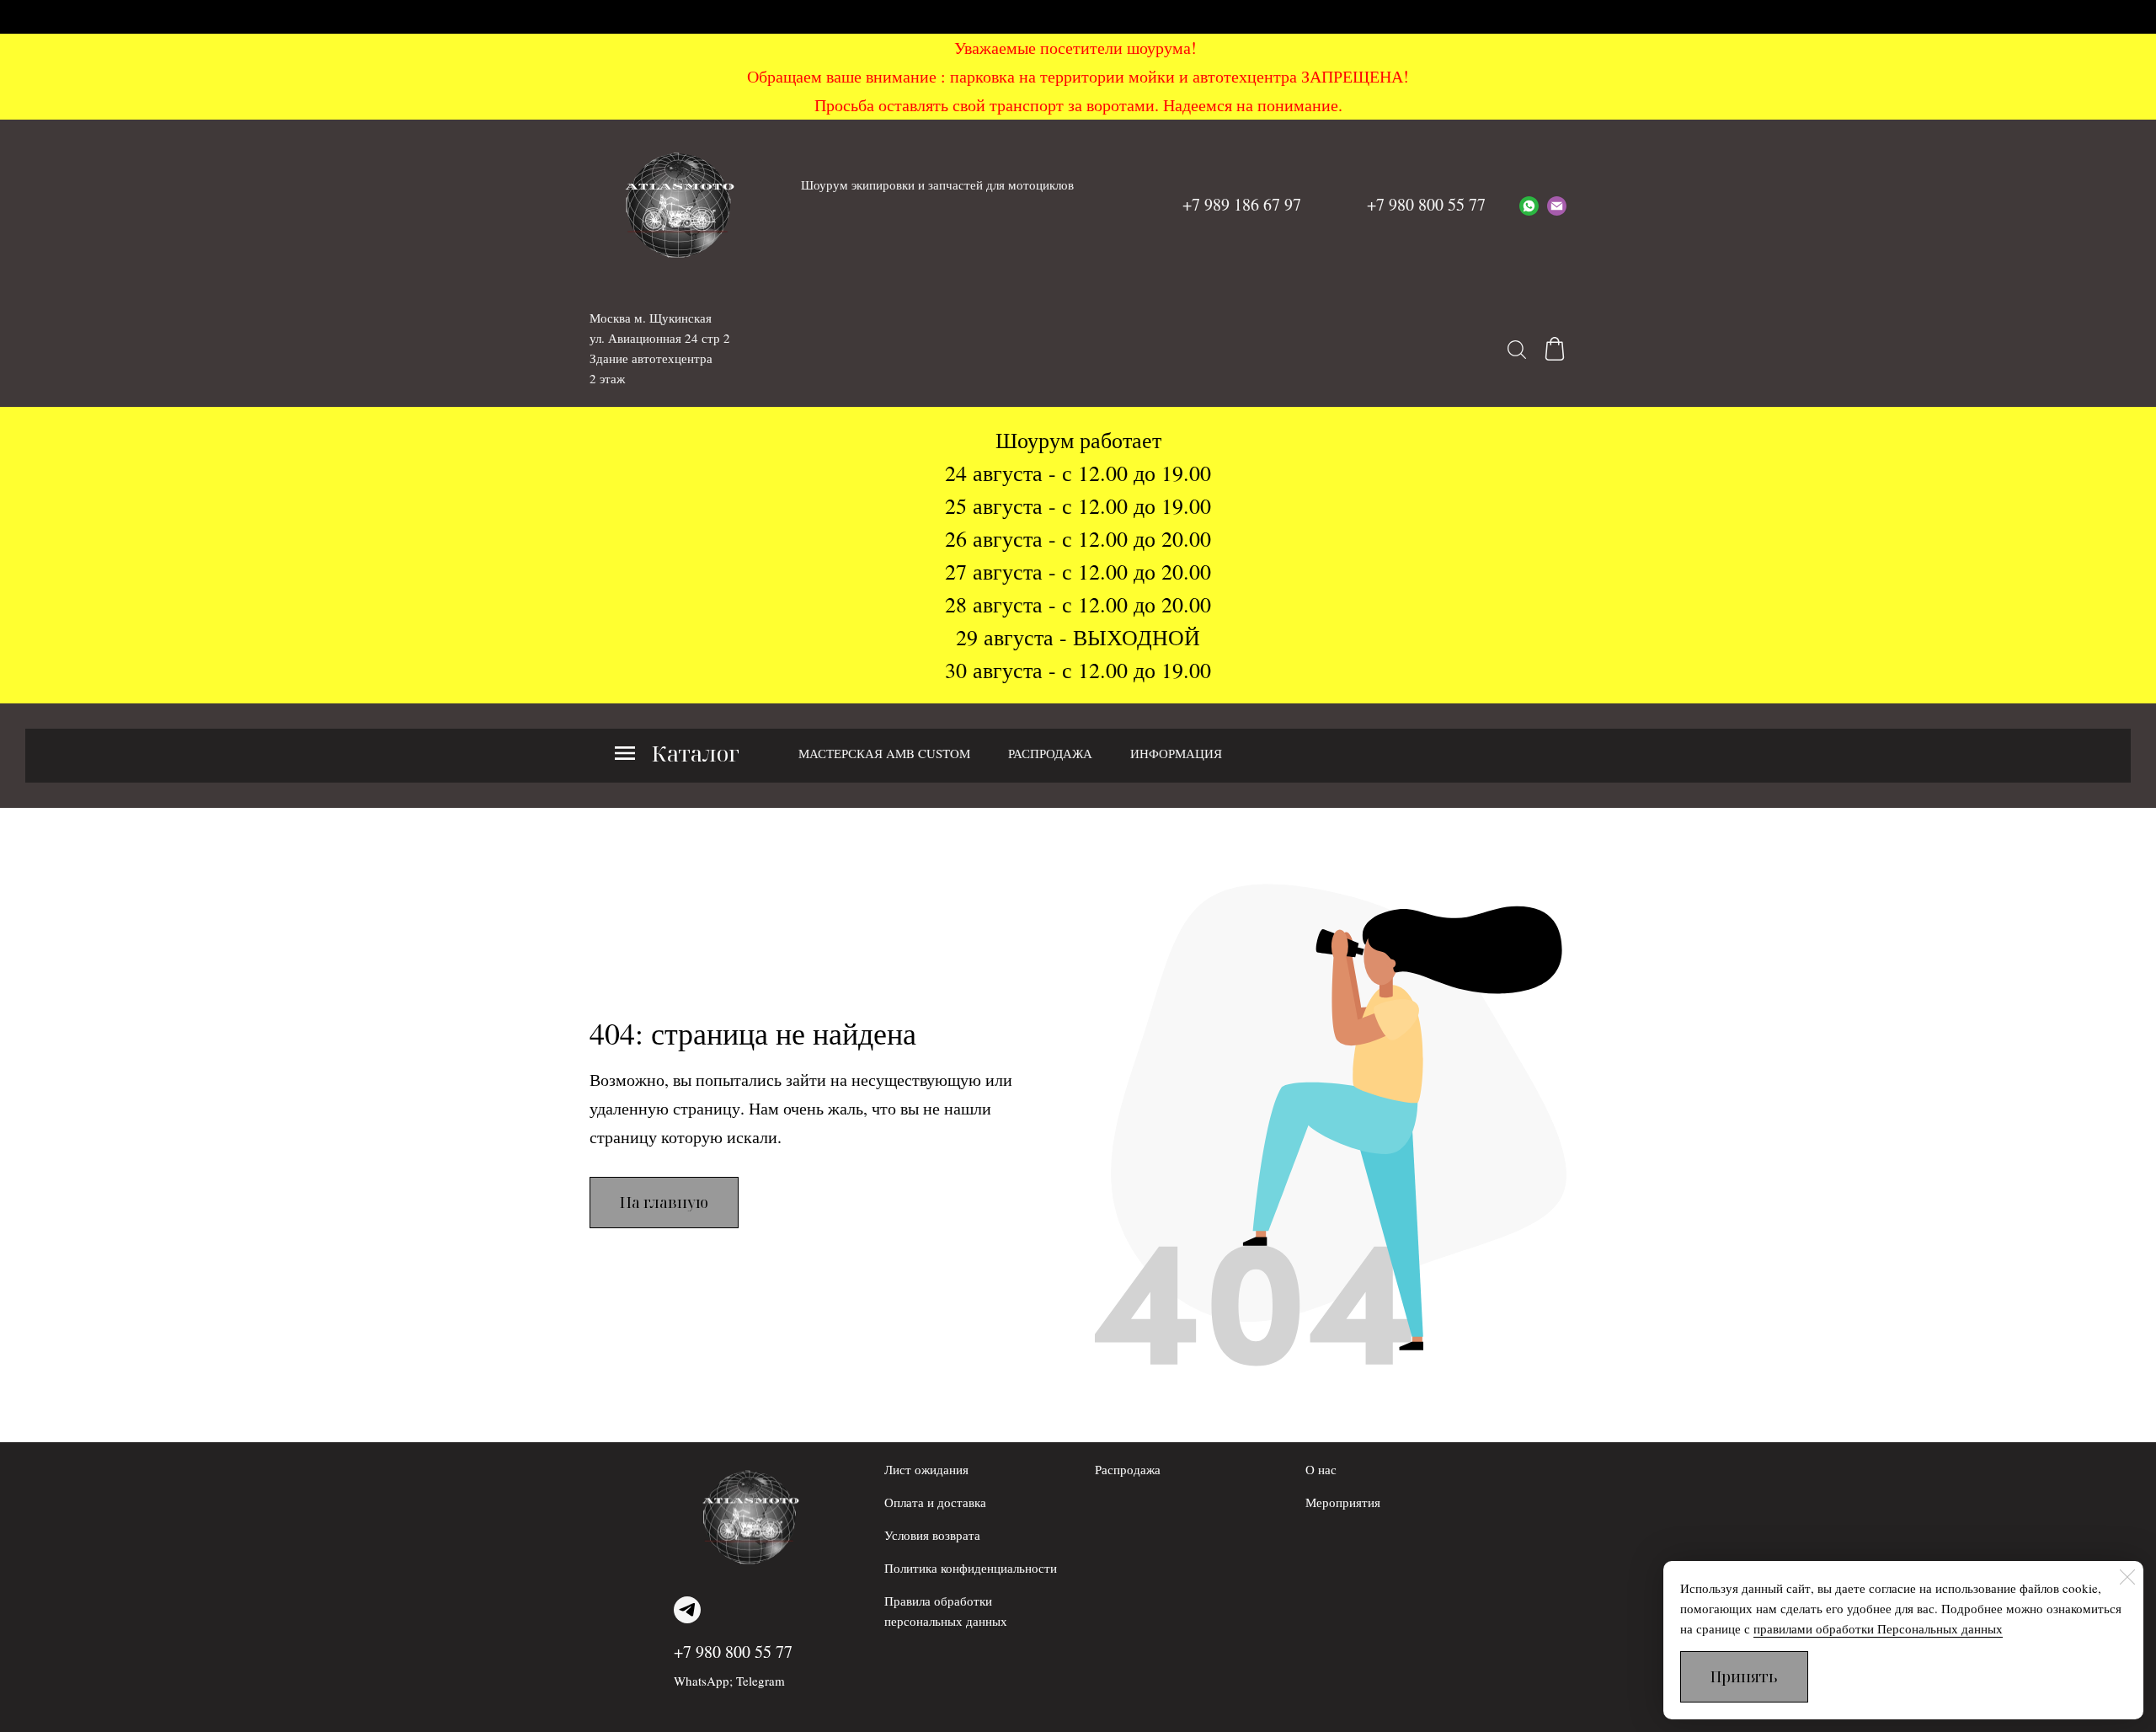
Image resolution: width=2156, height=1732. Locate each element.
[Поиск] (1517, 349)
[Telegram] (687, 1610)
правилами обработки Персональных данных (1878, 1628)
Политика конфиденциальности (971, 1568)
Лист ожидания (926, 1469)
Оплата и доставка (935, 1502)
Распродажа (1128, 1469)
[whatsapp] (1529, 205)
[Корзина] (1555, 349)
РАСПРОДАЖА (1050, 753)
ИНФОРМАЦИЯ (1176, 753)
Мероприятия (1343, 1502)
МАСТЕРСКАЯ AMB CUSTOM (884, 753)
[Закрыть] (2127, 1577)
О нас (1321, 1469)
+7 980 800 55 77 (733, 1652)
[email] (1557, 205)
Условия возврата (932, 1535)
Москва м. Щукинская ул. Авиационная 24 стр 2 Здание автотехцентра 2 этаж (660, 348)
